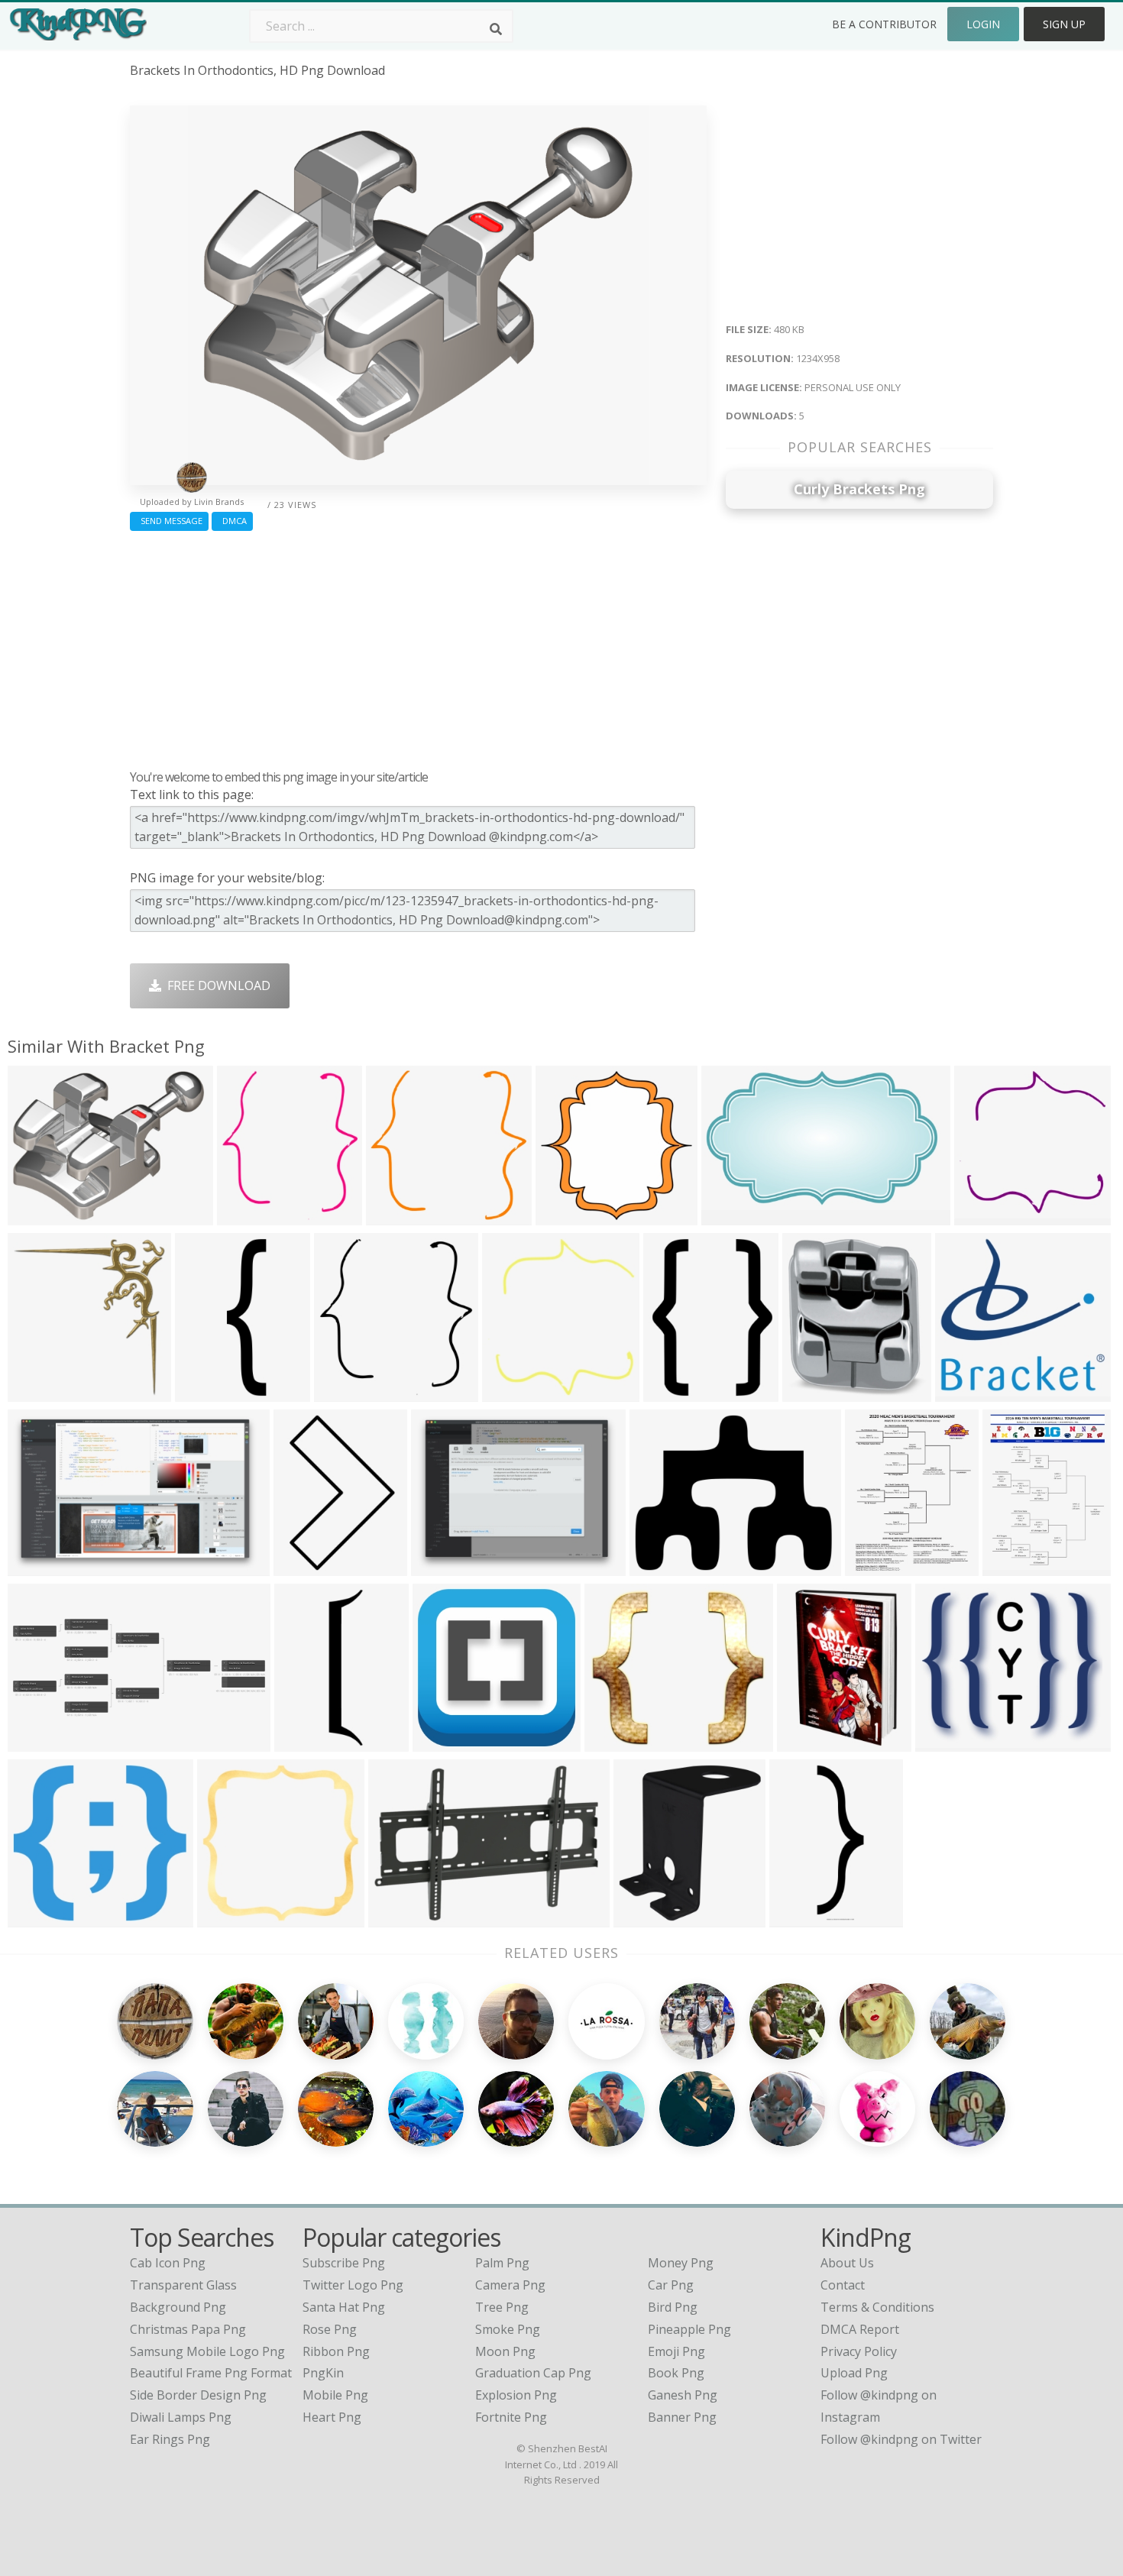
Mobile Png (335, 2395)
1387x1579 (817, 1392)
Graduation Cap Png (533, 2373)
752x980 (672, 1392)
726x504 (397, 1917)
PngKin (323, 2373)
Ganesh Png (683, 2395)
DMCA (232, 521)
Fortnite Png (511, 2417)
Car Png (671, 2285)
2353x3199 (880, 1566)
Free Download (216, 985)
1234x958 (39, 1215)
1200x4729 (210, 1392)
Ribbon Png (336, 2351)
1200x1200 (447, 1741)
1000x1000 (804, 1917)
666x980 (302, 1566)
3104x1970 (42, 1566)
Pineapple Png (689, 2329)
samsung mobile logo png (207, 2351)
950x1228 (1014, 1566)
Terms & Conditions (877, 2307)
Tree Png (502, 2307)
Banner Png (682, 2417)
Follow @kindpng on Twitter (901, 2439)
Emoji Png (676, 2351)
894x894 (36, 1392)
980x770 (658, 1566)
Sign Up (1064, 24)
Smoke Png (508, 2329)
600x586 (983, 1215)
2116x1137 (812, 1741)
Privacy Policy (859, 2351)
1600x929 (733, 1215)
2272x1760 (446, 1566)
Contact (843, 2285)
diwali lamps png (181, 2417)
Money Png (681, 2263)
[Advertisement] (418, 646)
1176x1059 (42, 1917)
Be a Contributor (884, 24)
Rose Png (330, 2329)
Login (983, 24)
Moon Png (505, 2351)
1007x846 (947, 1741)
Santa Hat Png (344, 2307)
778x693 (613, 1741)
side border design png (198, 2395)
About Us (847, 2263)
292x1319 (306, 1741)
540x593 (246, 1215)
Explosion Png (516, 2395)
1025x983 (398, 1215)
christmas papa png (188, 2329)
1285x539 (39, 1741)
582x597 (343, 1392)
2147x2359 (648, 1917)
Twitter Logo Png (353, 2285)
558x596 (511, 1392)
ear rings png (170, 2439)
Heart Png (332, 2417)
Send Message (169, 521)
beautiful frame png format (211, 2373)
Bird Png (673, 2307)
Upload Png (854, 2373)
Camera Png (510, 2285)
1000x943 (967, 1392)
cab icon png (168, 2263)
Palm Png (502, 2263)
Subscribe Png (344, 2263)
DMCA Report (860, 2329)
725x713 (564, 1215)
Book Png (676, 2373)
